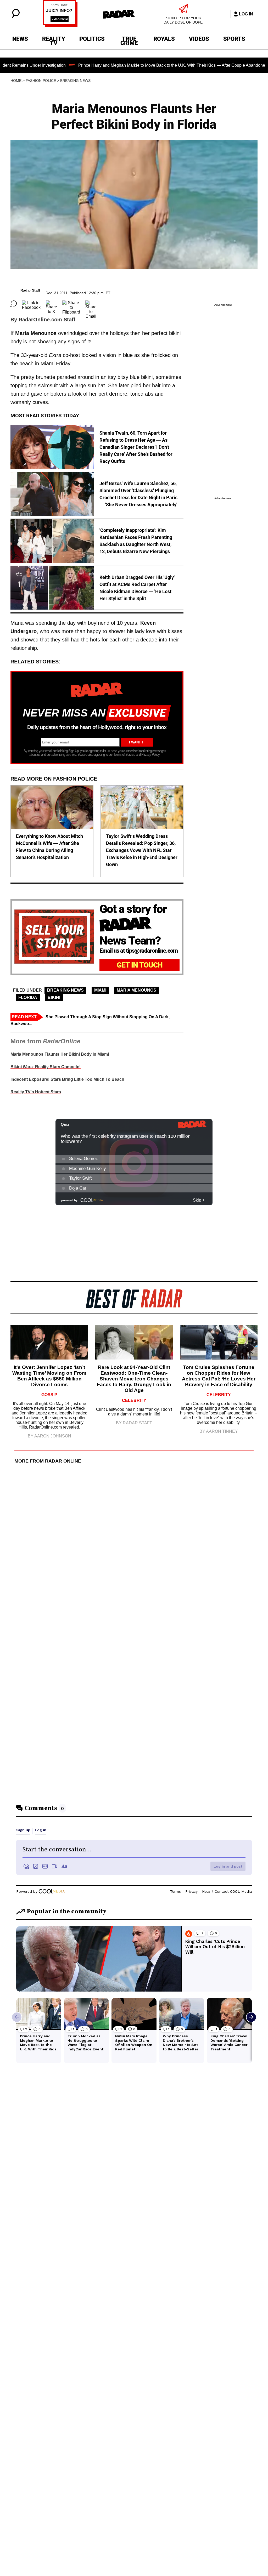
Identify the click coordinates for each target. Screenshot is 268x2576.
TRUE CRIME (129, 40)
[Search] (16, 17)
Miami (100, 990)
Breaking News (75, 81)
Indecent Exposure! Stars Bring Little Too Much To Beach (67, 1079)
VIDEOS (199, 39)
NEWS (20, 39)
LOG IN (246, 14)
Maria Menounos (136, 990)
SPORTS (234, 39)
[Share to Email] (91, 304)
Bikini (54, 997)
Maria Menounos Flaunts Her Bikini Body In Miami (60, 1054)
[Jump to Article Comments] (14, 304)
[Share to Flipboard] (71, 304)
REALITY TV (54, 40)
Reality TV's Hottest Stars (36, 1092)
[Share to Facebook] (31, 304)
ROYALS (164, 39)
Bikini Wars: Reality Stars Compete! (46, 1067)
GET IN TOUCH (140, 965)
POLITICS (92, 39)
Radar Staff (30, 290)
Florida (28, 997)
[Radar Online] (119, 14)
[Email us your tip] (60, 25)
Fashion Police (41, 81)
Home (16, 81)
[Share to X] (51, 304)
